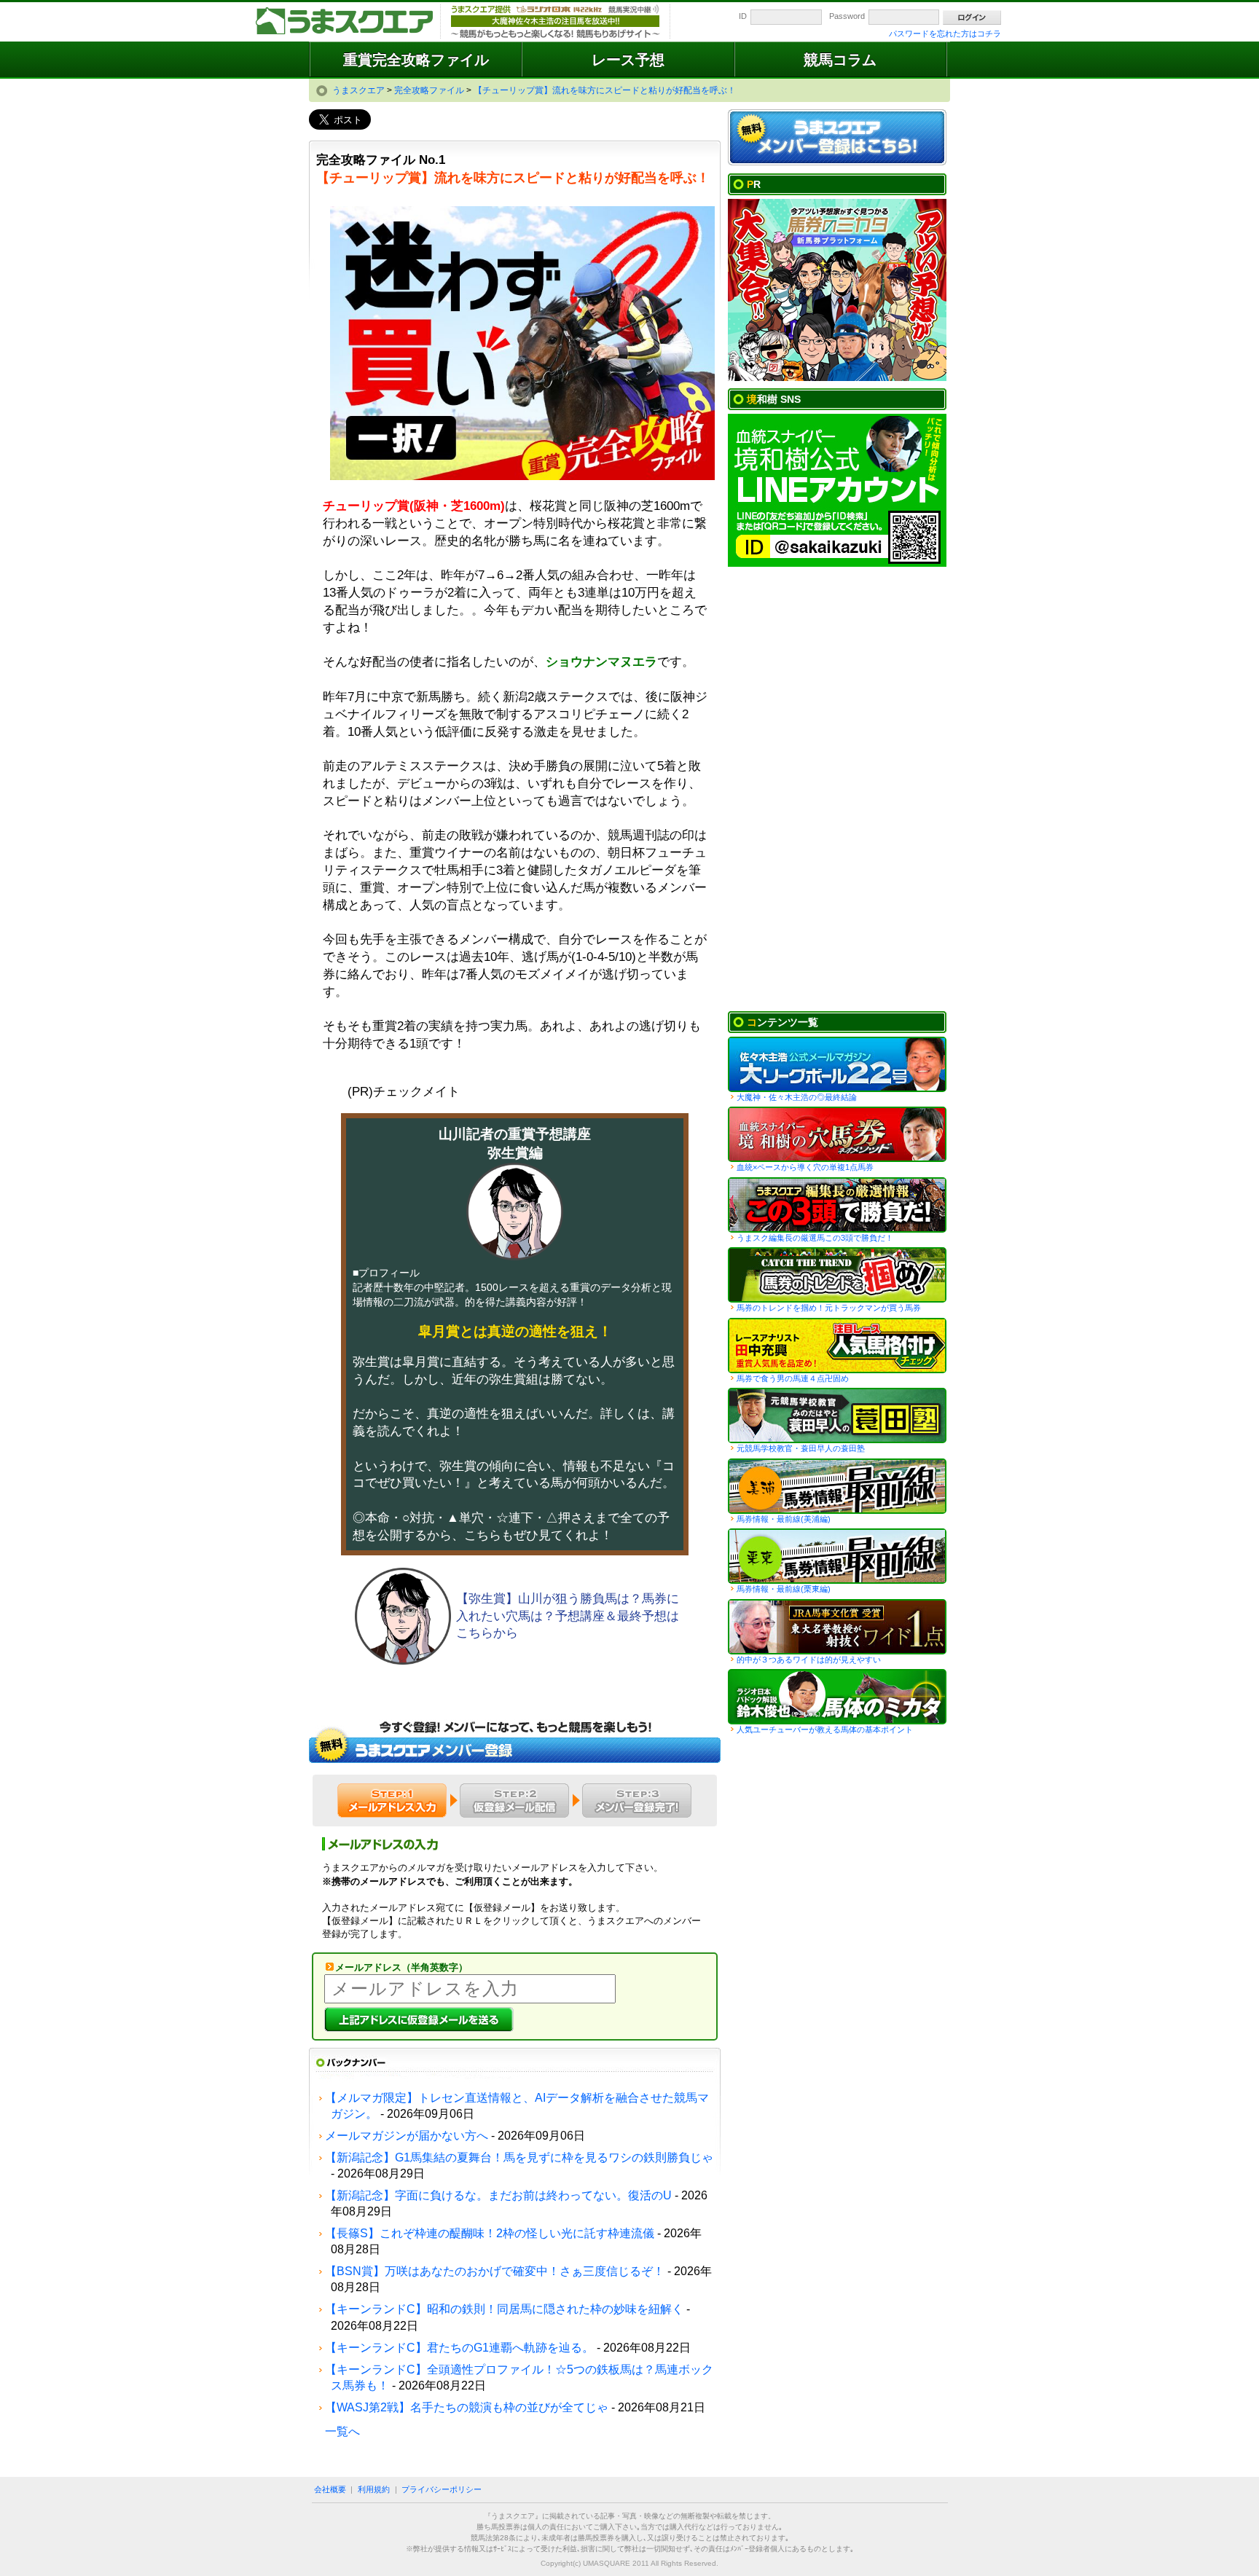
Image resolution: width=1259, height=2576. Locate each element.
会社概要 (330, 2489)
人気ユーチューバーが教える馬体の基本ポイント (825, 1729)
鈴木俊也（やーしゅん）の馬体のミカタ (837, 1697)
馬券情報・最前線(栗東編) (784, 1589)
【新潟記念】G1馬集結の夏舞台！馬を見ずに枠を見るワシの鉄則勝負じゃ (519, 2157)
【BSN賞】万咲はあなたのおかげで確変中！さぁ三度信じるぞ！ (495, 2271)
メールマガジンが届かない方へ (407, 2136)
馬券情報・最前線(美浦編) (784, 1519)
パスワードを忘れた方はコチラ (945, 34)
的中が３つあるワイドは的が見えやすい (809, 1660)
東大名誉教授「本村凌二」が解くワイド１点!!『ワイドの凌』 (837, 1627)
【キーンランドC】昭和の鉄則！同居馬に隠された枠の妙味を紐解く (504, 2309)
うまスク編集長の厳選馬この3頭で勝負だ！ (837, 1205)
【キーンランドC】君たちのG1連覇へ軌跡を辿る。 (459, 2348)
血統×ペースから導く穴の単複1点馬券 (805, 1167)
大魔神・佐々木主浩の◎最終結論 (797, 1097)
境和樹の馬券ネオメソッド (837, 1134)
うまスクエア (345, 22)
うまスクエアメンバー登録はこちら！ (837, 138)
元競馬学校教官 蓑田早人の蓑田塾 (837, 1415)
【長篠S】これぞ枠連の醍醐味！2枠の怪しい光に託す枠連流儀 (490, 2233)
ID (743, 16)
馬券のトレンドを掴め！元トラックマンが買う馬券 (829, 1308)
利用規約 (374, 2489)
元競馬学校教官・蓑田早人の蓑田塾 (801, 1448)
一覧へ (342, 2431)
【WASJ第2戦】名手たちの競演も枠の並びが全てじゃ (467, 2407)
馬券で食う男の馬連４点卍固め (793, 1378)
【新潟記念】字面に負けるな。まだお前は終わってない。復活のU (498, 2195)
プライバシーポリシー (442, 2489)
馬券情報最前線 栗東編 (837, 1556)
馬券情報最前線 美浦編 (837, 1486)
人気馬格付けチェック (837, 1346)
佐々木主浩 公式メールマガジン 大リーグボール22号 (837, 1064)
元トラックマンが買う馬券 (837, 1275)
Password (847, 16)
